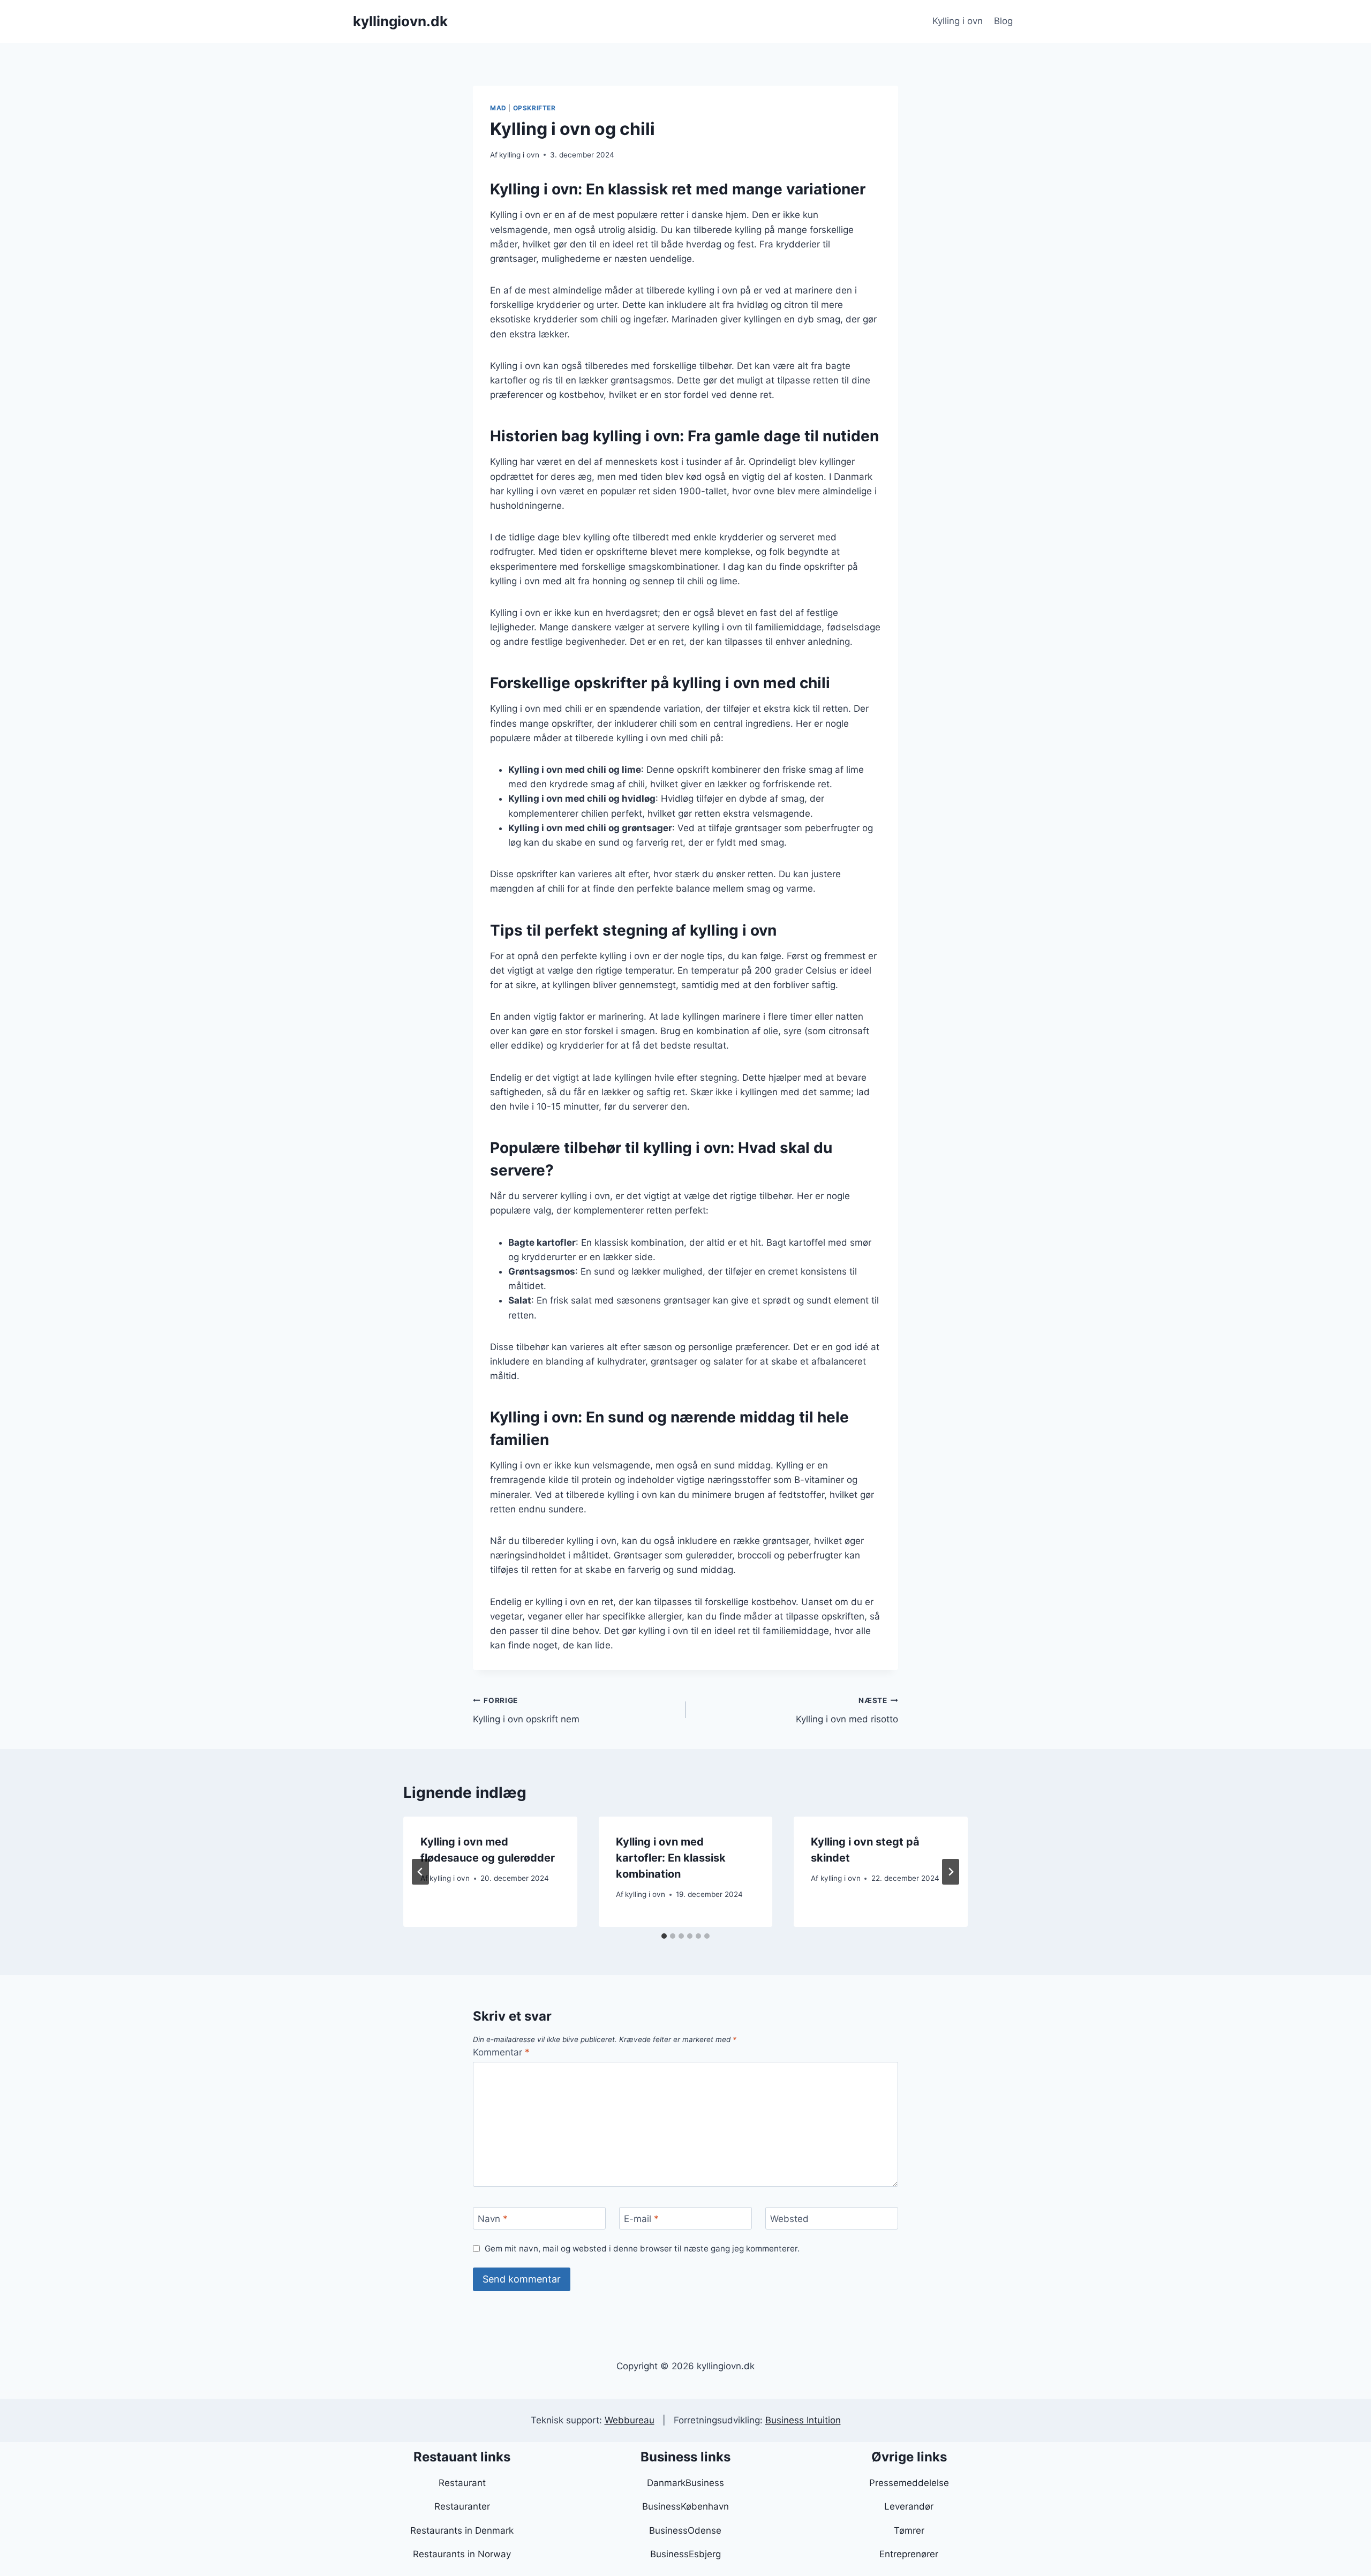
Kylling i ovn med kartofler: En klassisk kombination (671, 1858)
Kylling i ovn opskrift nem (526, 1710)
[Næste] (951, 1872)
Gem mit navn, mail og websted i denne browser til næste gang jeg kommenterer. (642, 2249)
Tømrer (909, 2530)
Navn (493, 2219)
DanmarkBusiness (685, 2483)
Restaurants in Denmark (462, 2530)
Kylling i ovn (958, 21)
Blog (1003, 21)
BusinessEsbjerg (685, 2554)
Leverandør (909, 2506)
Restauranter (462, 2506)
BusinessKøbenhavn (685, 2506)
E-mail (641, 2219)
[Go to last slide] (420, 1872)
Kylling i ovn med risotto (847, 1710)
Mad (498, 108)
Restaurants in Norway (462, 2554)
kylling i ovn (519, 155)
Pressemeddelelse (909, 2483)
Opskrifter (534, 108)
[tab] (664, 1936)
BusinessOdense (685, 2530)
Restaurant (462, 2483)
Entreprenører (909, 2554)
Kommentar (501, 2052)
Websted (789, 2219)
